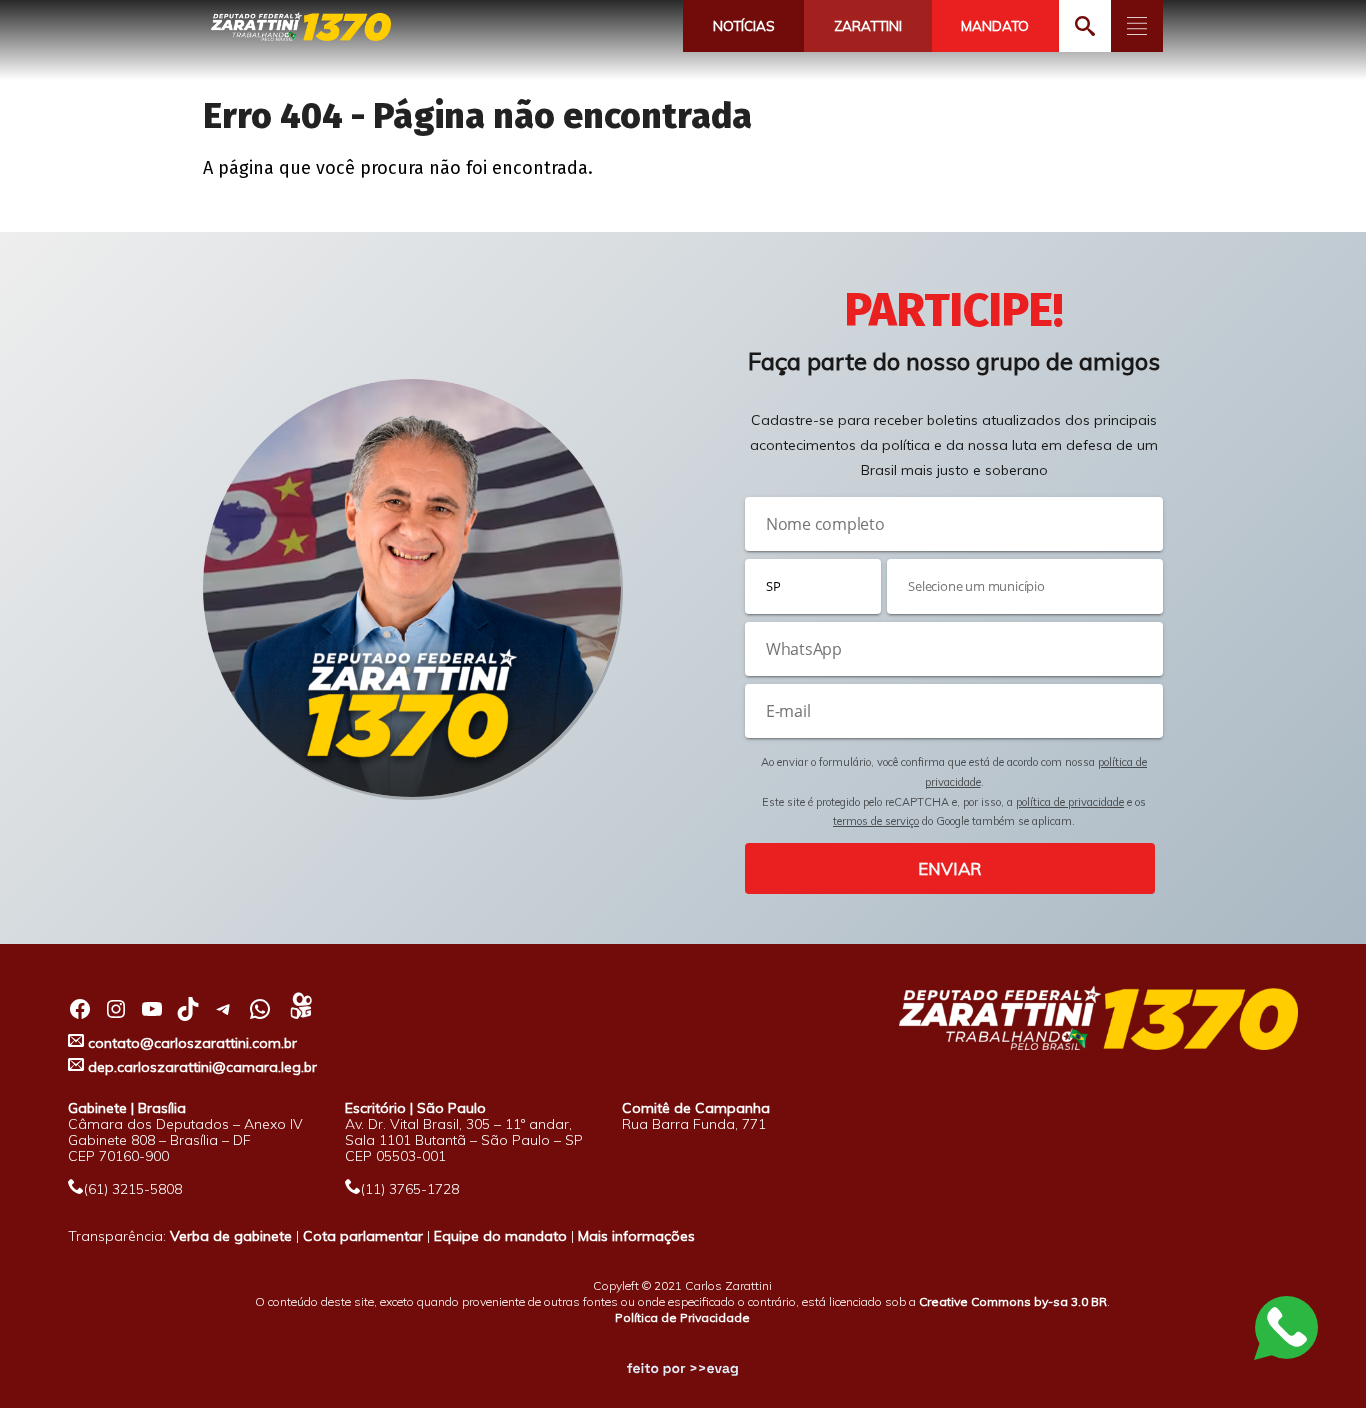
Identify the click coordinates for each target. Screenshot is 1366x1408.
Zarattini (868, 26)
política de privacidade (1070, 802)
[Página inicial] (301, 27)
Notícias (744, 26)
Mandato (995, 26)
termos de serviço (876, 821)
